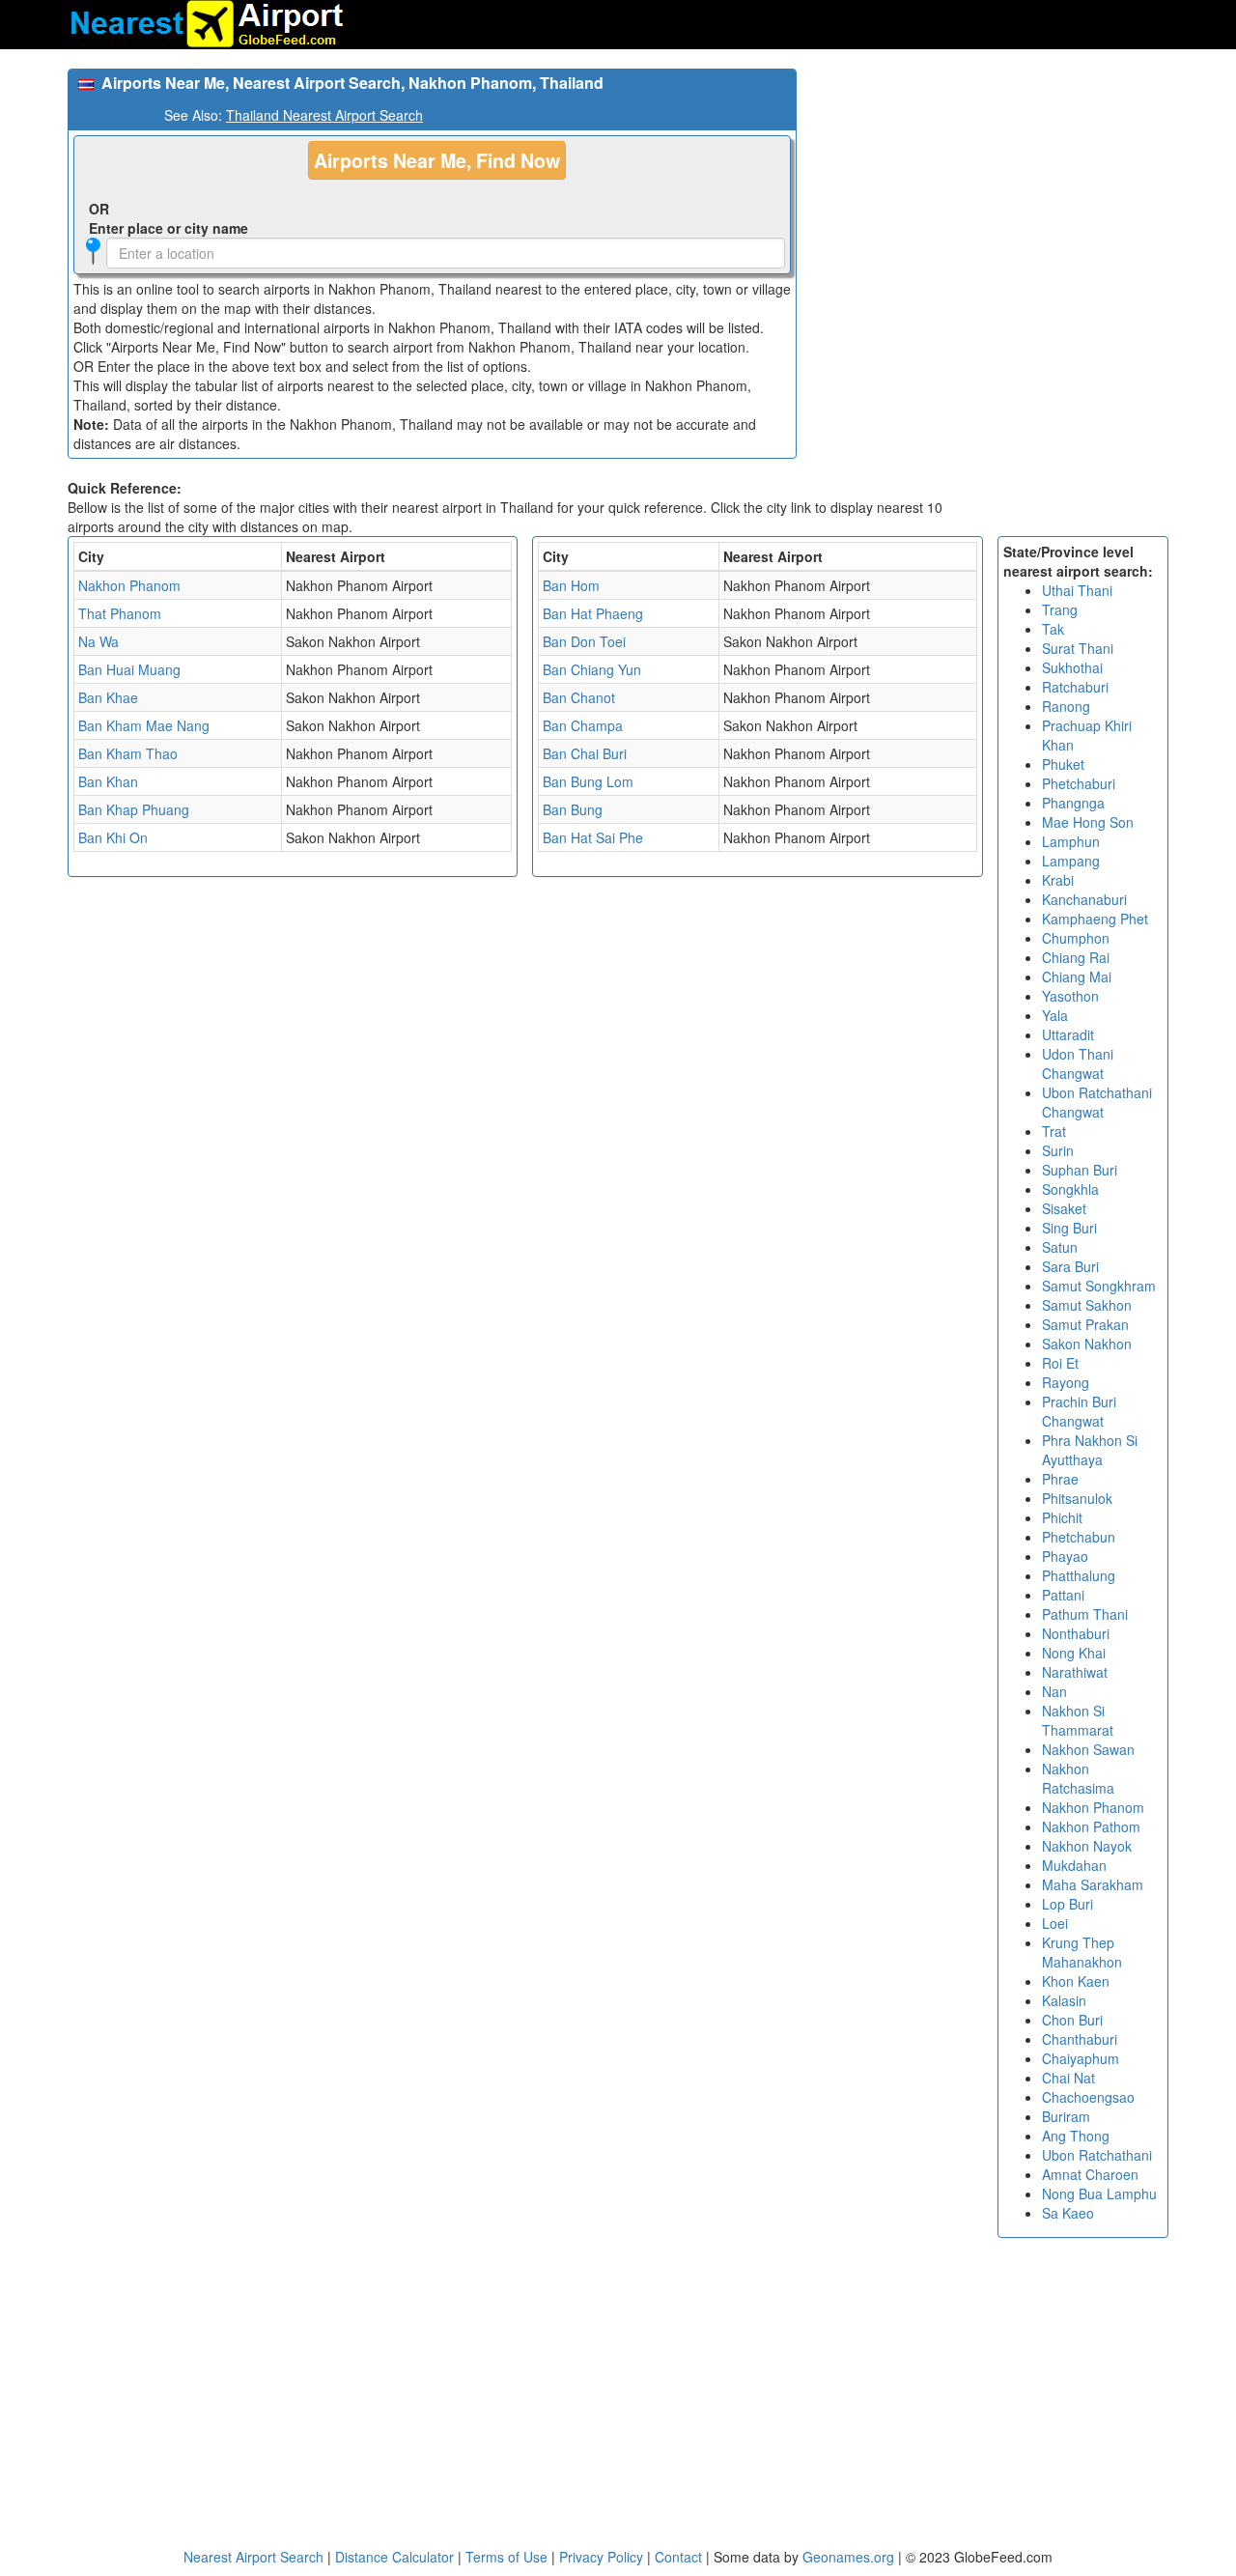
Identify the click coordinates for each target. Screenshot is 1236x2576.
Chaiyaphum (1081, 2058)
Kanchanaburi (1084, 899)
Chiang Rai (1076, 957)
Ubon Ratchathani (1097, 2155)
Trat (1054, 1131)
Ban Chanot (579, 697)
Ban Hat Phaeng (593, 613)
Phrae (1060, 1479)
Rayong (1066, 1382)
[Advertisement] (990, 204)
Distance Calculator (394, 2557)
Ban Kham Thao (128, 753)
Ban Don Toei (584, 641)
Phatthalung (1079, 1575)
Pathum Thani (1085, 1614)
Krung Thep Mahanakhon (1082, 1952)
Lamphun (1071, 841)
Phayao (1065, 1556)
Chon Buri (1072, 2020)
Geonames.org (848, 2557)
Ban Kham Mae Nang (144, 725)
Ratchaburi (1075, 687)
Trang (1060, 609)
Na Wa (98, 641)
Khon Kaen (1076, 1981)
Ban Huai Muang (129, 669)
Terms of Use (508, 2557)
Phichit (1062, 1517)
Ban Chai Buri (585, 753)
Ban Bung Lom (588, 781)
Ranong (1066, 706)
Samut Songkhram (1099, 1286)
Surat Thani (1078, 648)
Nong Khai (1074, 1653)
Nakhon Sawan (1088, 1749)
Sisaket (1064, 1208)
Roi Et (1060, 1363)
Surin (1058, 1150)
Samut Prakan (1085, 1324)
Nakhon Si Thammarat (1078, 1720)
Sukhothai (1072, 667)
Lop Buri (1067, 1904)
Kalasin (1064, 2000)
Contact (678, 2557)
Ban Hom (571, 585)
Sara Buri (1070, 1266)
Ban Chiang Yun (592, 669)
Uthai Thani (1077, 590)
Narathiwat (1075, 1672)
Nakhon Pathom (1091, 1826)
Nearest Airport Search (253, 2557)
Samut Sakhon (1087, 1305)
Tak (1053, 629)
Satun (1060, 1247)
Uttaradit (1068, 1034)
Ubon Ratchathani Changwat (1097, 1102)
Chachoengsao (1088, 2097)
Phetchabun (1079, 1537)
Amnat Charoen (1090, 2174)
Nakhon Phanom (129, 585)
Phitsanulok (1077, 1498)
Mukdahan (1074, 1865)
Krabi (1058, 880)
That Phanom (120, 613)
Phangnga (1073, 803)
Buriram (1066, 2116)
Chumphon (1076, 938)
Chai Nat (1068, 2078)
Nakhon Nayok (1087, 1846)
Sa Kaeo (1068, 2213)
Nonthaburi (1076, 1633)
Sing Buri (1069, 1228)
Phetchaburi (1079, 783)
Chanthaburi (1080, 2039)
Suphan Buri (1080, 1170)
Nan (1054, 1691)
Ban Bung (573, 809)
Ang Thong (1076, 2136)
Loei (1055, 1923)
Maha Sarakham (1093, 1884)
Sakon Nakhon (1087, 1344)
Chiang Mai (1077, 977)
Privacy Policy (603, 2557)
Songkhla (1070, 1189)
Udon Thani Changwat (1078, 1063)
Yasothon (1070, 996)
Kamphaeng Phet (1095, 919)
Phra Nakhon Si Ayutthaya (1090, 1450)
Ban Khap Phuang (134, 809)
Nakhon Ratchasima (1078, 1778)
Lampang (1071, 861)
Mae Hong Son (1088, 822)
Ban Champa (583, 725)
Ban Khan (108, 781)
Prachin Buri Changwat (1079, 1411)
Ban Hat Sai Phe (593, 837)
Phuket (1063, 764)
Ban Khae (108, 697)
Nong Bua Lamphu (1099, 2194)
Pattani (1063, 1595)
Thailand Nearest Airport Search (324, 115)
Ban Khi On (113, 837)
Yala (1055, 1015)
